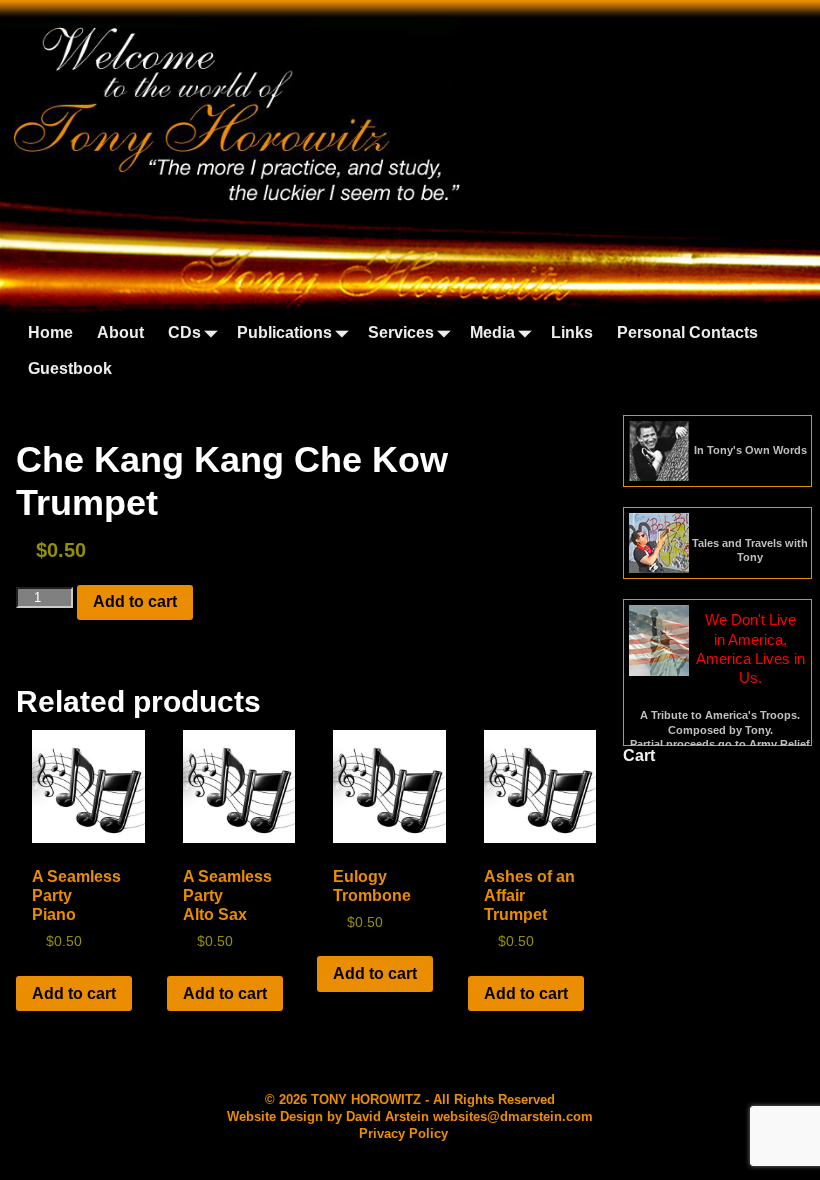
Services (401, 332)
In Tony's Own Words (750, 450)
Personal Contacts (687, 332)
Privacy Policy (403, 1133)
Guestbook (70, 368)
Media (492, 332)
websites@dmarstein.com (513, 1116)
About (120, 332)
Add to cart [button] (74, 993)
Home (50, 332)
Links (572, 332)
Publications (284, 332)
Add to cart (135, 601)
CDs (184, 332)
